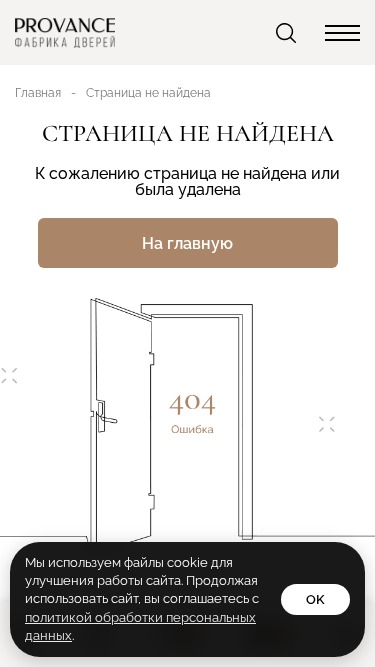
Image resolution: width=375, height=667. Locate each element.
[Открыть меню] (342, 33)
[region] (187, 333)
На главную (187, 243)
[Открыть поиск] (288, 33)
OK (315, 599)
